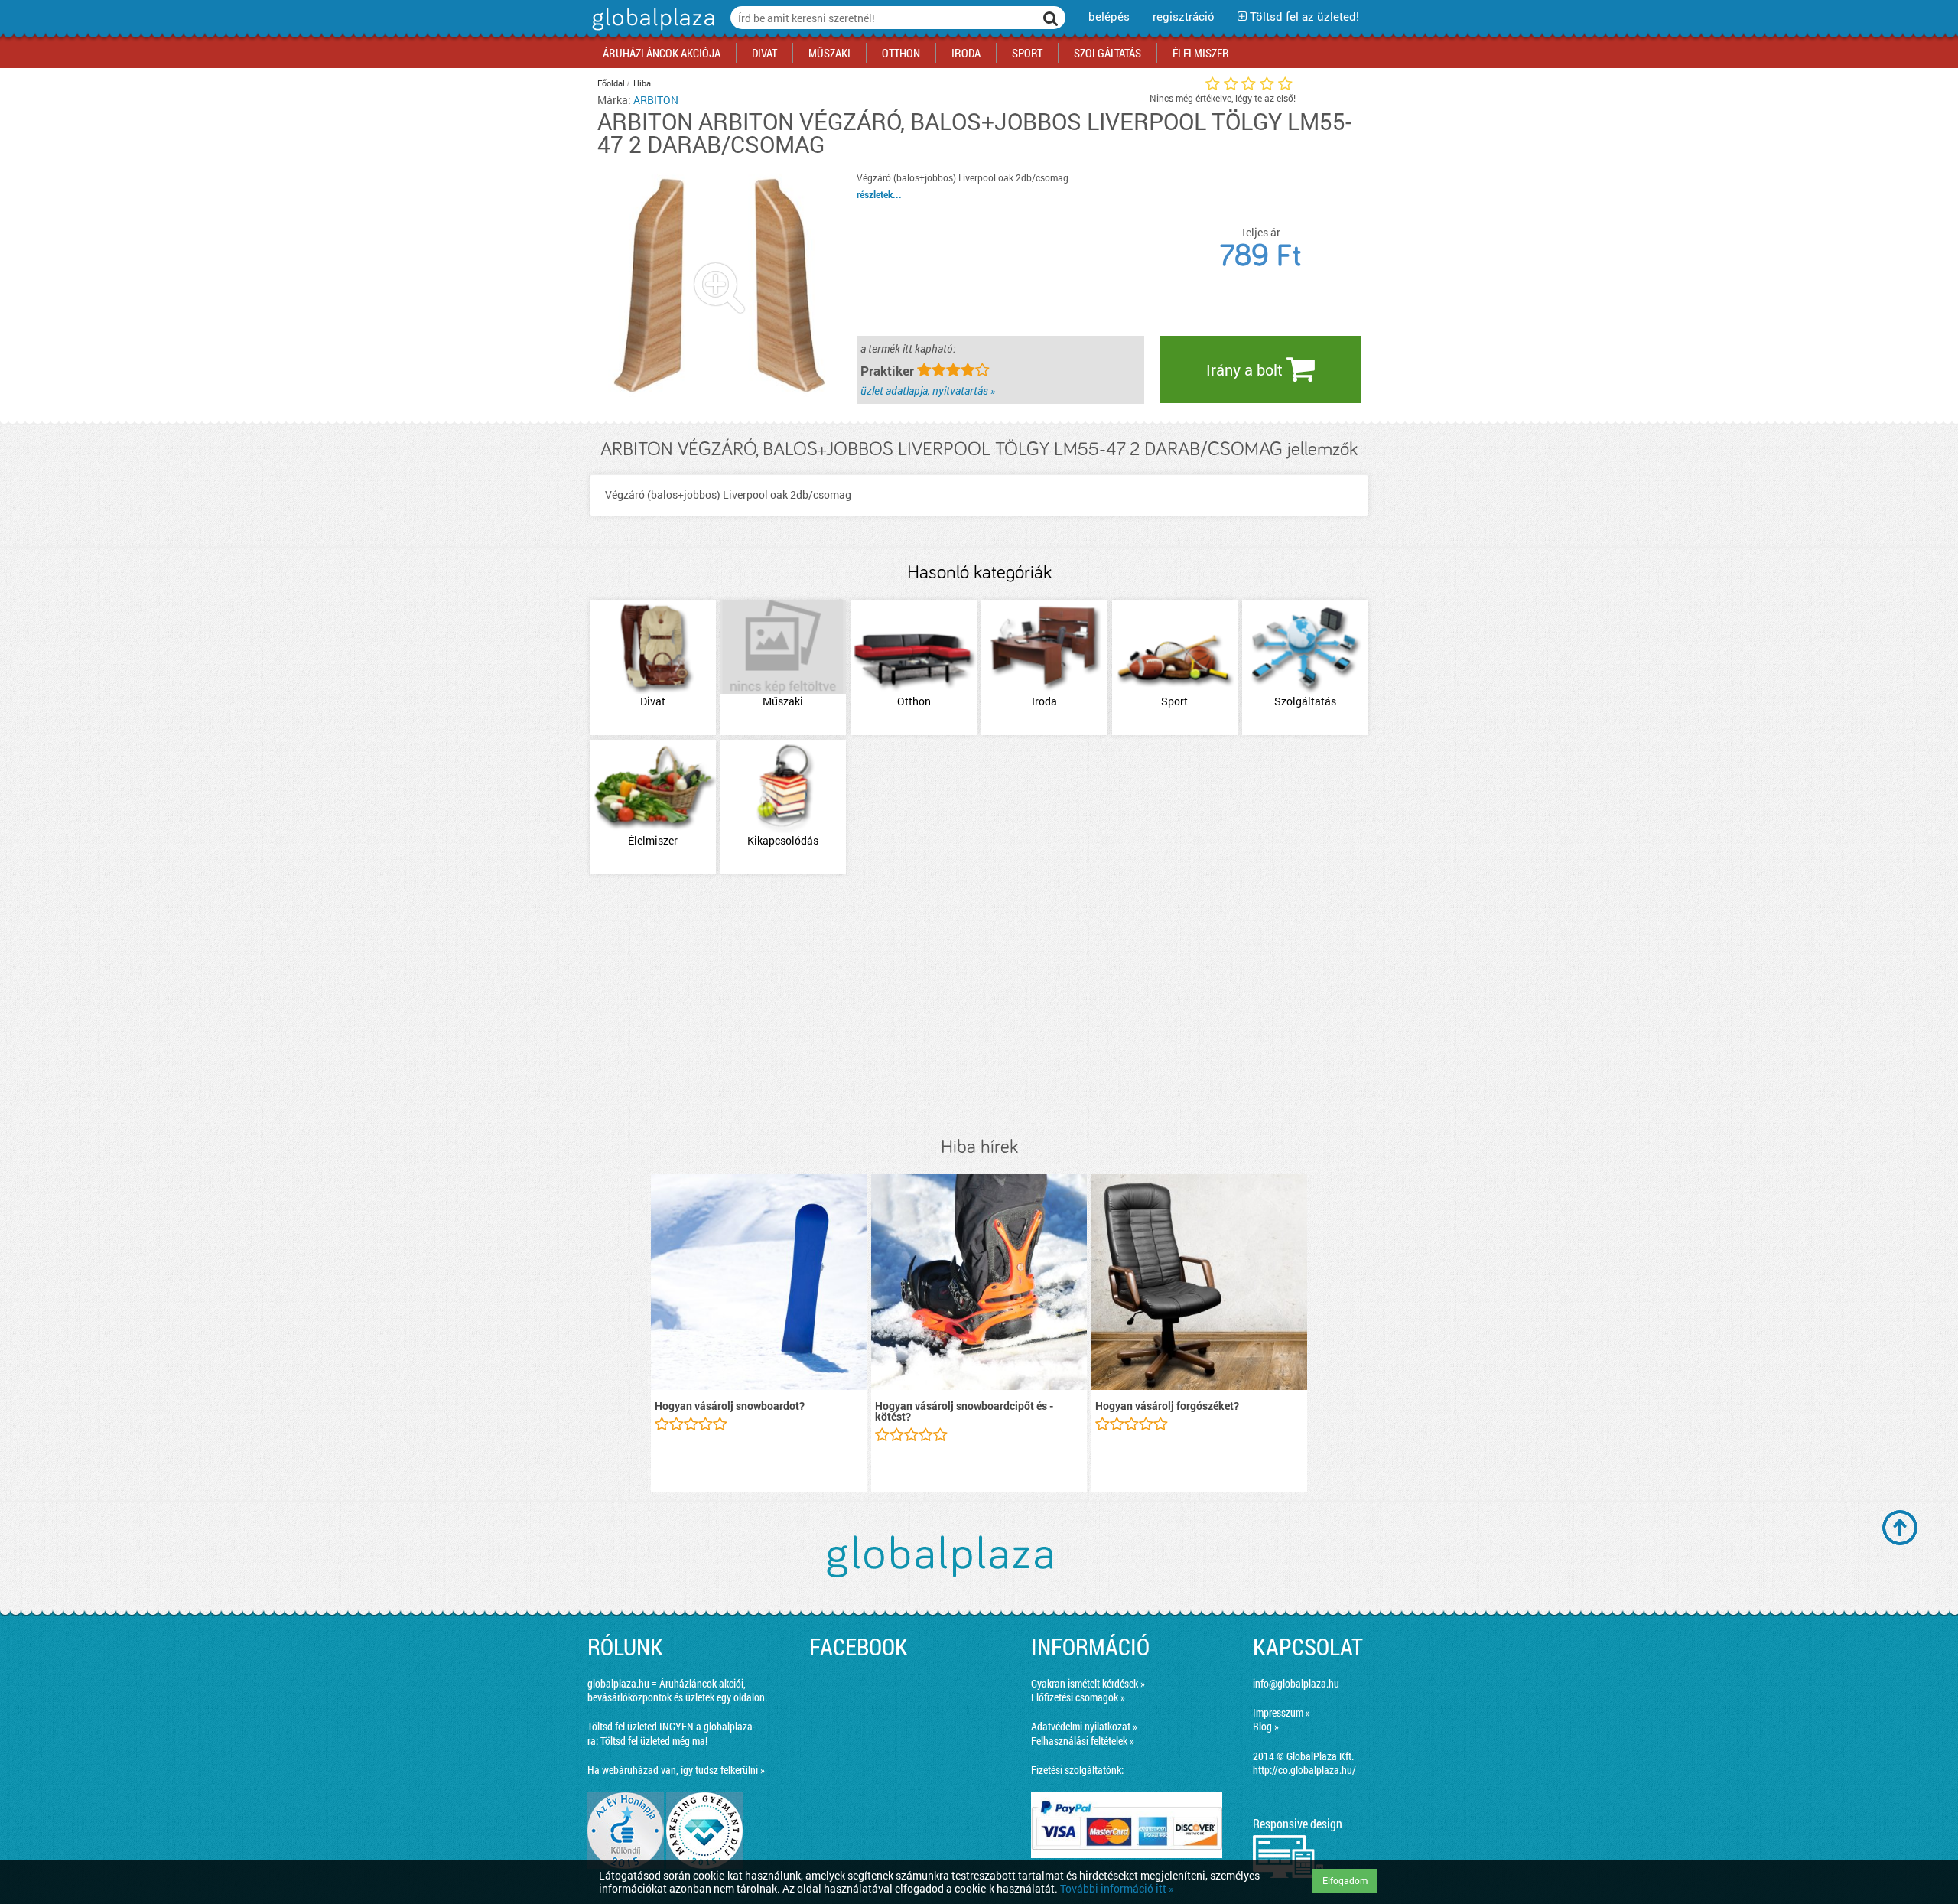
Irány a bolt (1246, 369)
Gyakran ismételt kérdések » (1088, 1683)
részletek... (879, 194)
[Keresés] (1051, 18)
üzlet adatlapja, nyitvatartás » (928, 391)
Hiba (642, 83)
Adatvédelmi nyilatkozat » (1084, 1726)
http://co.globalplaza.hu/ (1304, 1770)
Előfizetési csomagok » (1078, 1697)
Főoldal (611, 83)
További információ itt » (1117, 1888)
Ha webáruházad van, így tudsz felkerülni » (676, 1770)
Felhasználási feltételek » (1083, 1741)
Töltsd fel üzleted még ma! (654, 1741)
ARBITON (656, 100)
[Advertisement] (979, 1007)
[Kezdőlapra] (651, 30)
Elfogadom (1345, 1880)
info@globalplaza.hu (1296, 1683)
